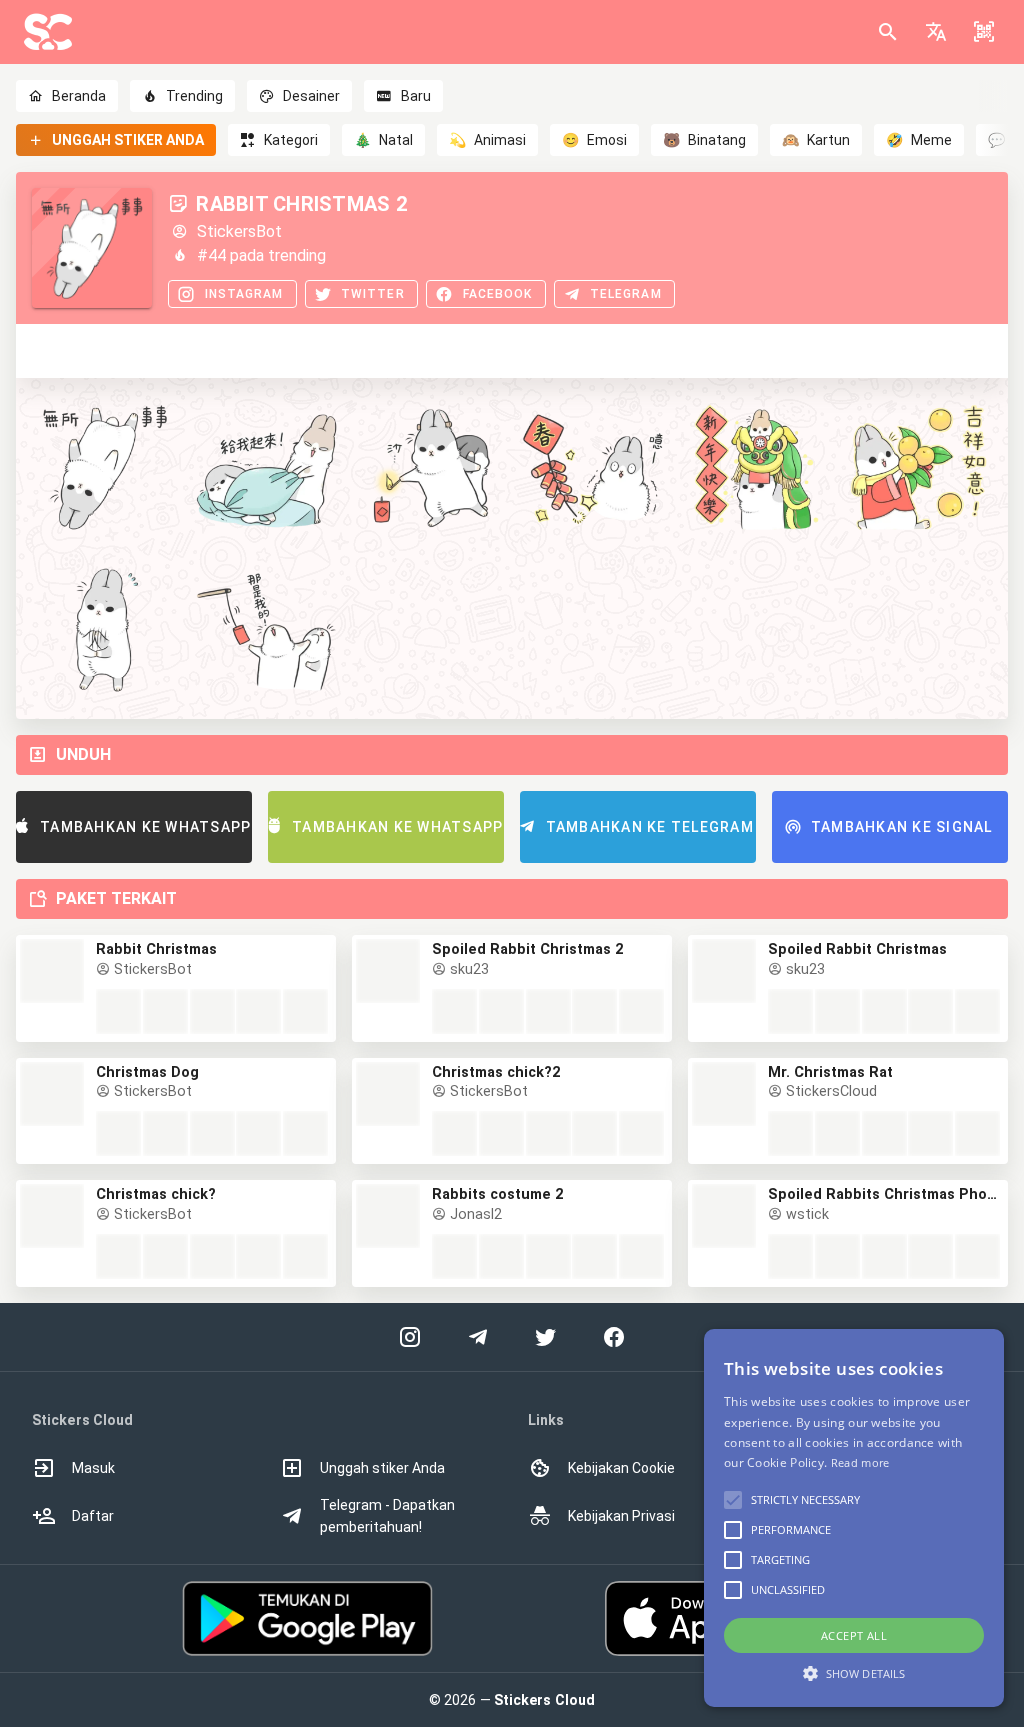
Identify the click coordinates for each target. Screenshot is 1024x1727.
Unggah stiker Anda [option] (382, 1468)
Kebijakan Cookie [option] (621, 1468)
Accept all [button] (854, 1635)
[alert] (854, 1518)
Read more (860, 1462)
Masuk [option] (93, 1468)
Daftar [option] (93, 1516)
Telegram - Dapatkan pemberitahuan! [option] (387, 1516)
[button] (936, 32)
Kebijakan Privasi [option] (621, 1516)
